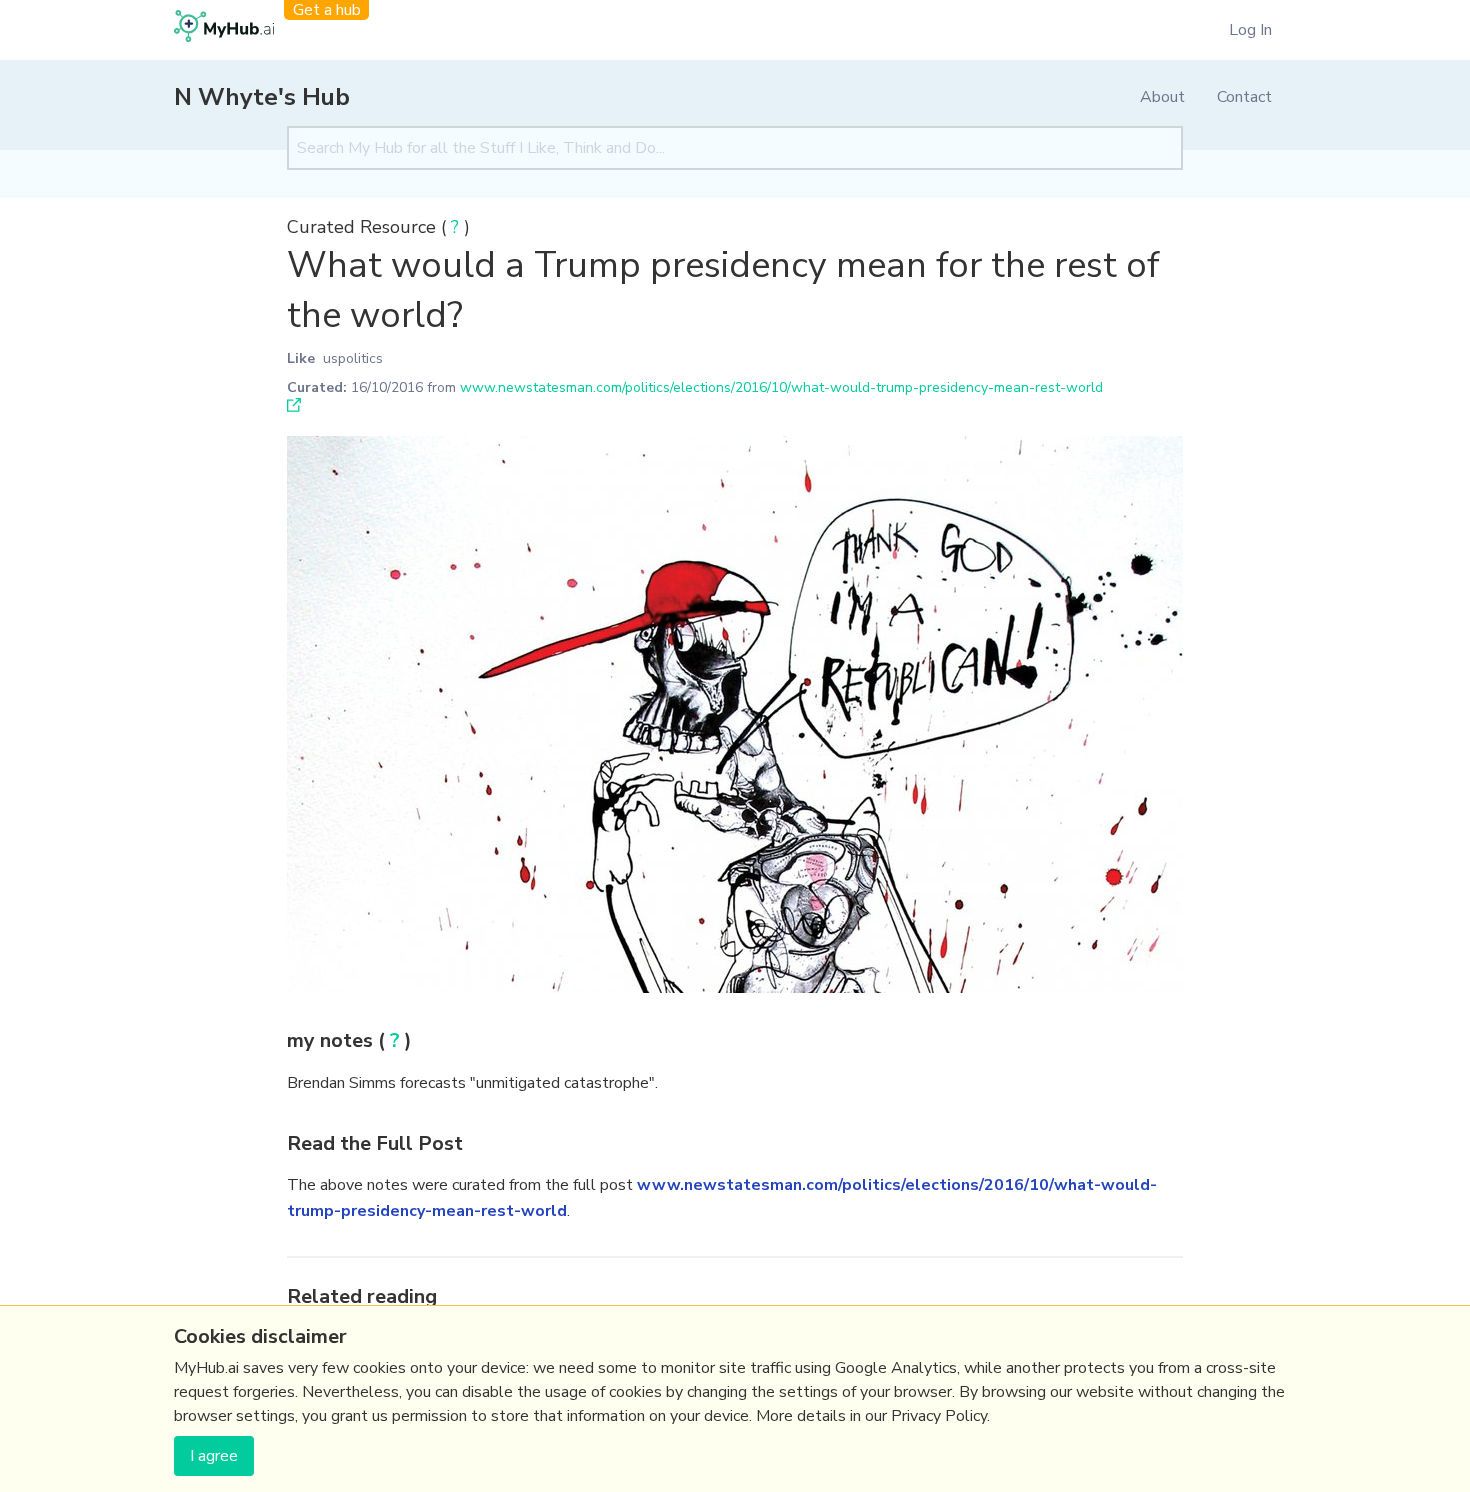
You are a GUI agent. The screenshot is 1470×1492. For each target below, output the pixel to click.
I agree (214, 1456)
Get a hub (327, 10)
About (1162, 97)
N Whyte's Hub (262, 97)
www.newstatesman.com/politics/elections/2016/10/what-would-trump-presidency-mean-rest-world (781, 387)
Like (301, 358)
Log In (1250, 30)
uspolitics (353, 358)
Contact (1244, 97)
